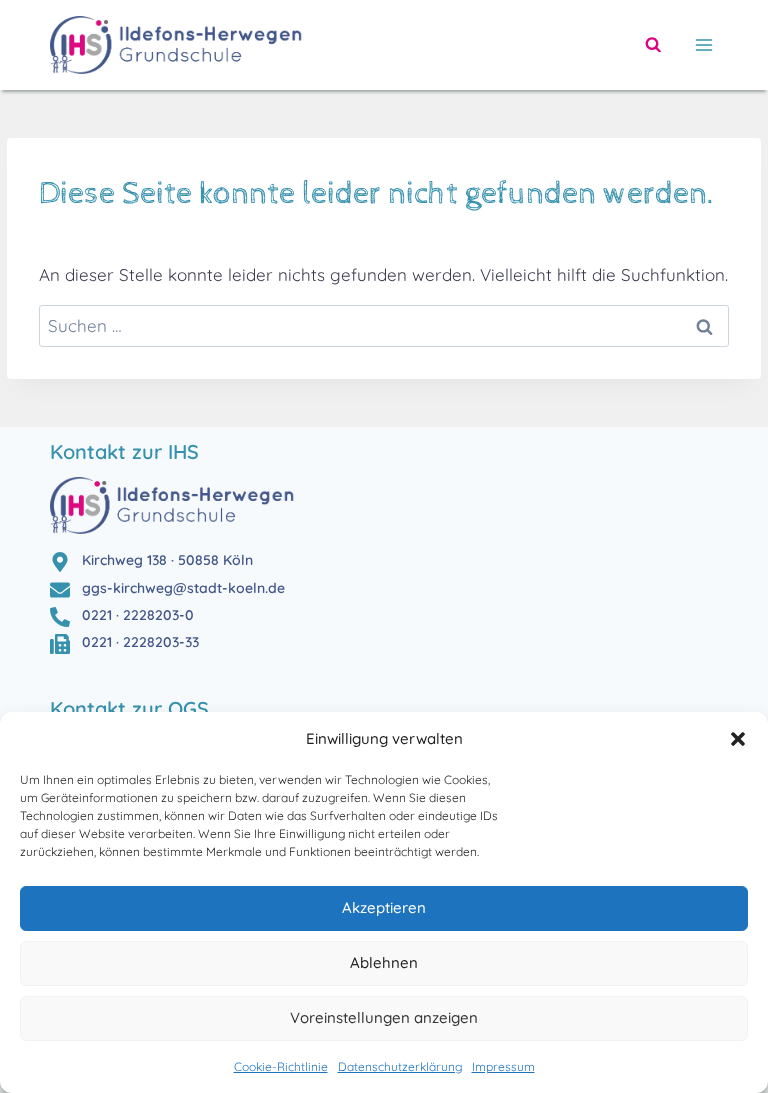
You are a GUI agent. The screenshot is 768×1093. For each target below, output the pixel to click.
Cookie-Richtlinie (281, 1066)
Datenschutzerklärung (400, 1066)
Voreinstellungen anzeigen (384, 1017)
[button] (738, 739)
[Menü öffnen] (699, 44)
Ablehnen (384, 962)
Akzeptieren (384, 907)
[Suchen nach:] (384, 325)
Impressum (503, 1066)
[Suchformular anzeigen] (653, 45)
